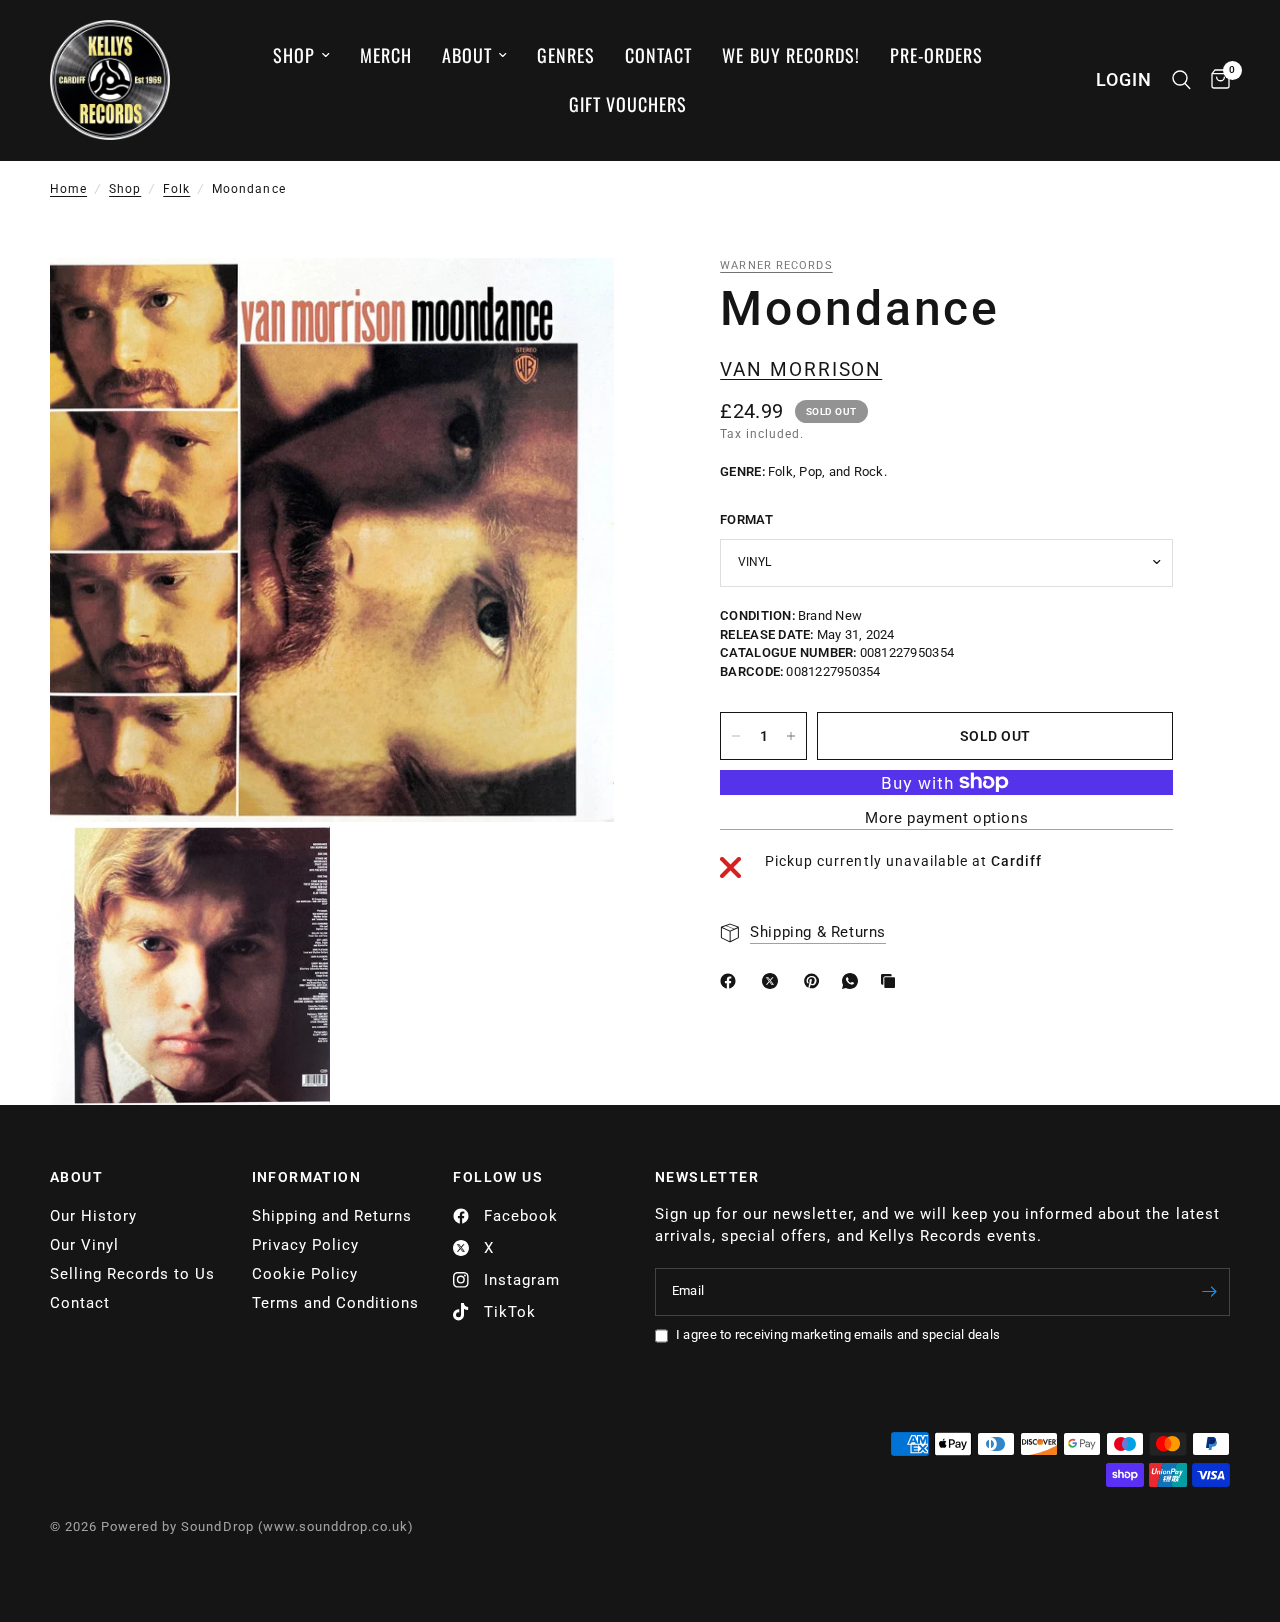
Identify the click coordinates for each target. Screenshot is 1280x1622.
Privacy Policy (305, 1245)
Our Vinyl (84, 1245)
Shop (294, 55)
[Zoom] (572, 300)
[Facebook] (732, 981)
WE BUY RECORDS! (790, 55)
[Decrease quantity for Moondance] (736, 736)
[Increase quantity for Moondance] (791, 736)
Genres (566, 55)
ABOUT (76, 1177)
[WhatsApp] (854, 981)
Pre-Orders (936, 55)
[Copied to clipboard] (892, 981)
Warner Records (776, 265)
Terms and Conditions (335, 1303)
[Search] (1181, 80)
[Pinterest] (816, 981)
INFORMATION (306, 1177)
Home (68, 189)
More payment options (946, 818)
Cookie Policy (305, 1274)
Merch (386, 55)
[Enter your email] (1210, 1292)
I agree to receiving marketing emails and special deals (838, 1334)
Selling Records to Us (132, 1274)
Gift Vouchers (628, 104)
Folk (176, 189)
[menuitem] (301, 55)
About (467, 55)
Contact (658, 55)
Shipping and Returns (332, 1216)
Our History (93, 1216)
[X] (774, 981)
